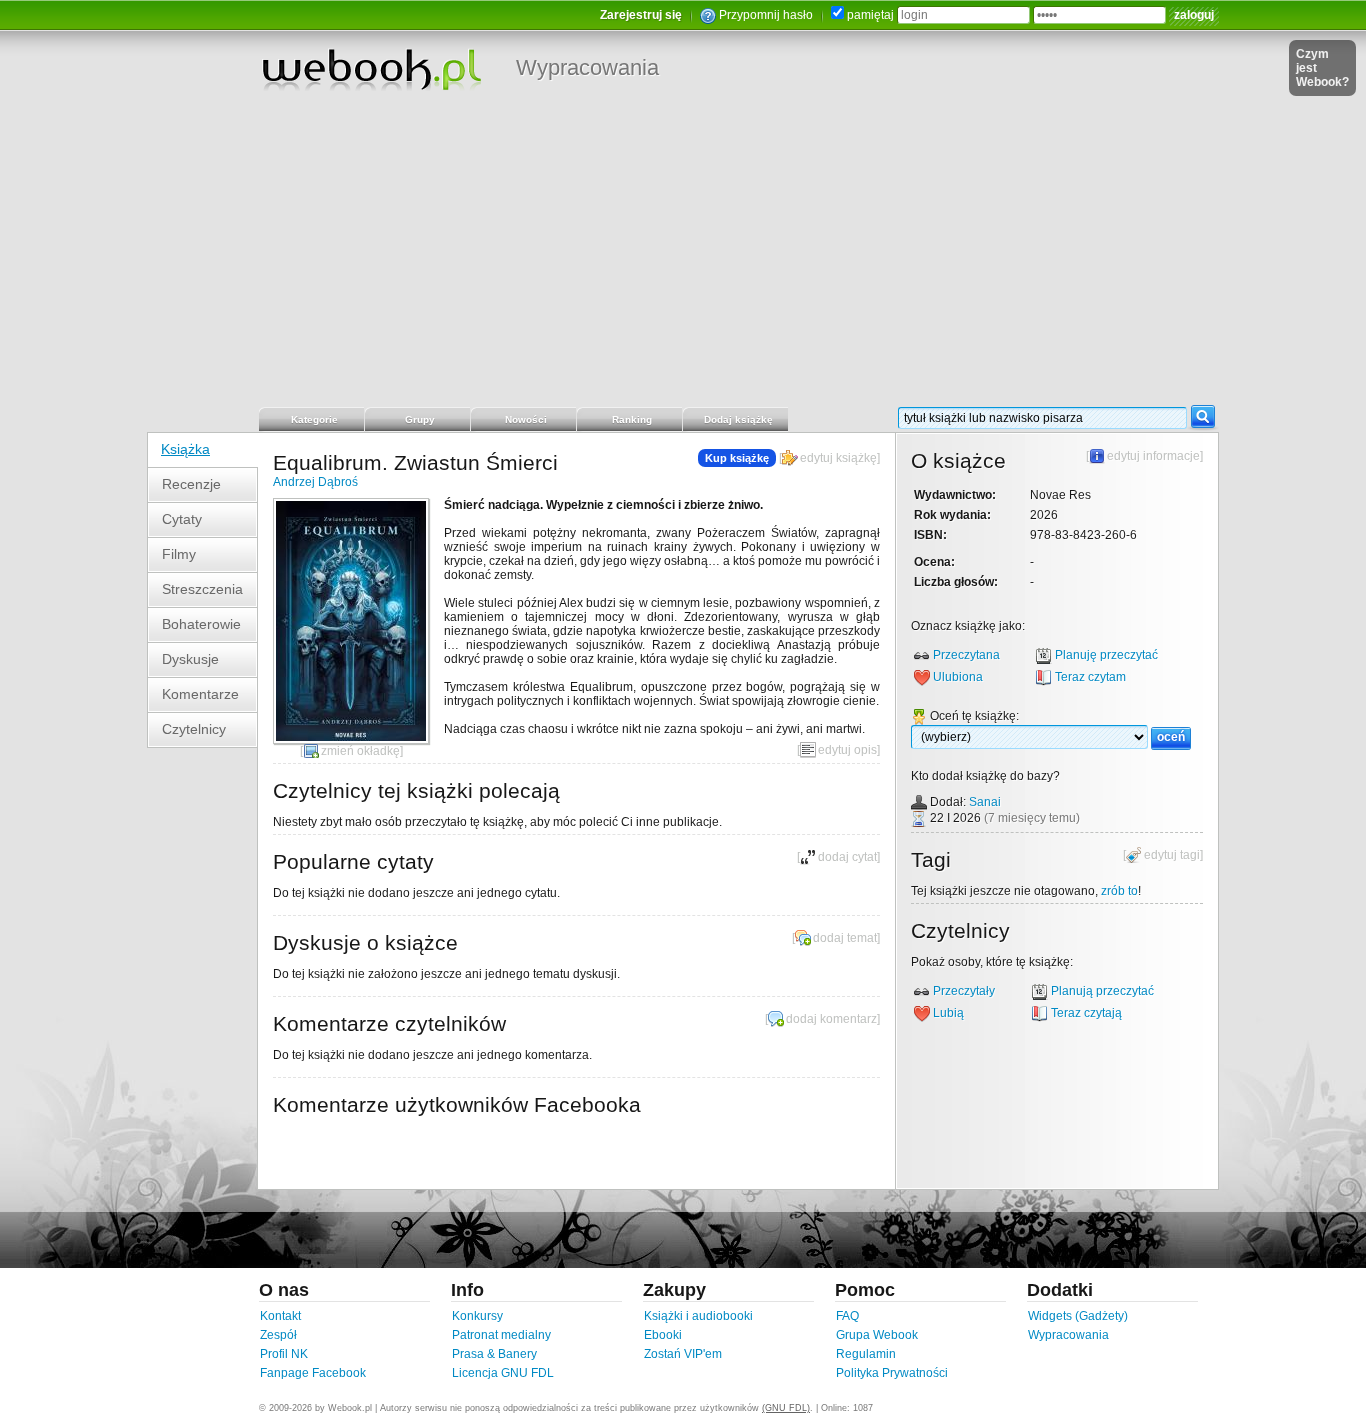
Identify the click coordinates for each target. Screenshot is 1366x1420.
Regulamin (866, 1354)
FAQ (847, 1316)
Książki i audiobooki (698, 1316)
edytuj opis (847, 750)
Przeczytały (964, 991)
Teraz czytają (1086, 1013)
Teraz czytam (1090, 677)
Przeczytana (966, 655)
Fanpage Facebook (313, 1373)
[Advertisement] (683, 255)
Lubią (948, 1013)
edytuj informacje (1153, 456)
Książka (185, 449)
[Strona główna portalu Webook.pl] (371, 69)
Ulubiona (958, 677)
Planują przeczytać (1102, 991)
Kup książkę (737, 458)
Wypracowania (587, 67)
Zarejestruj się (641, 15)
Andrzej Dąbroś (315, 482)
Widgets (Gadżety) (1078, 1316)
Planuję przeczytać (1106, 655)
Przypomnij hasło (766, 15)
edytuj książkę (838, 458)
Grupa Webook (877, 1335)
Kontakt (280, 1316)
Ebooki (663, 1335)
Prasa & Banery (494, 1354)
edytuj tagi (1172, 855)
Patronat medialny (501, 1335)
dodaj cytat (847, 857)
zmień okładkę (360, 751)
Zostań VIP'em (683, 1354)
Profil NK (284, 1354)
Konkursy (477, 1316)
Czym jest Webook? (1322, 68)
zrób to (1119, 891)
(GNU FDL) (786, 1408)
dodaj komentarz (831, 1019)
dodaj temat (845, 938)
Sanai (985, 802)
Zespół (278, 1335)
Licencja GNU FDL (503, 1373)
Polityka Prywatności (892, 1373)
